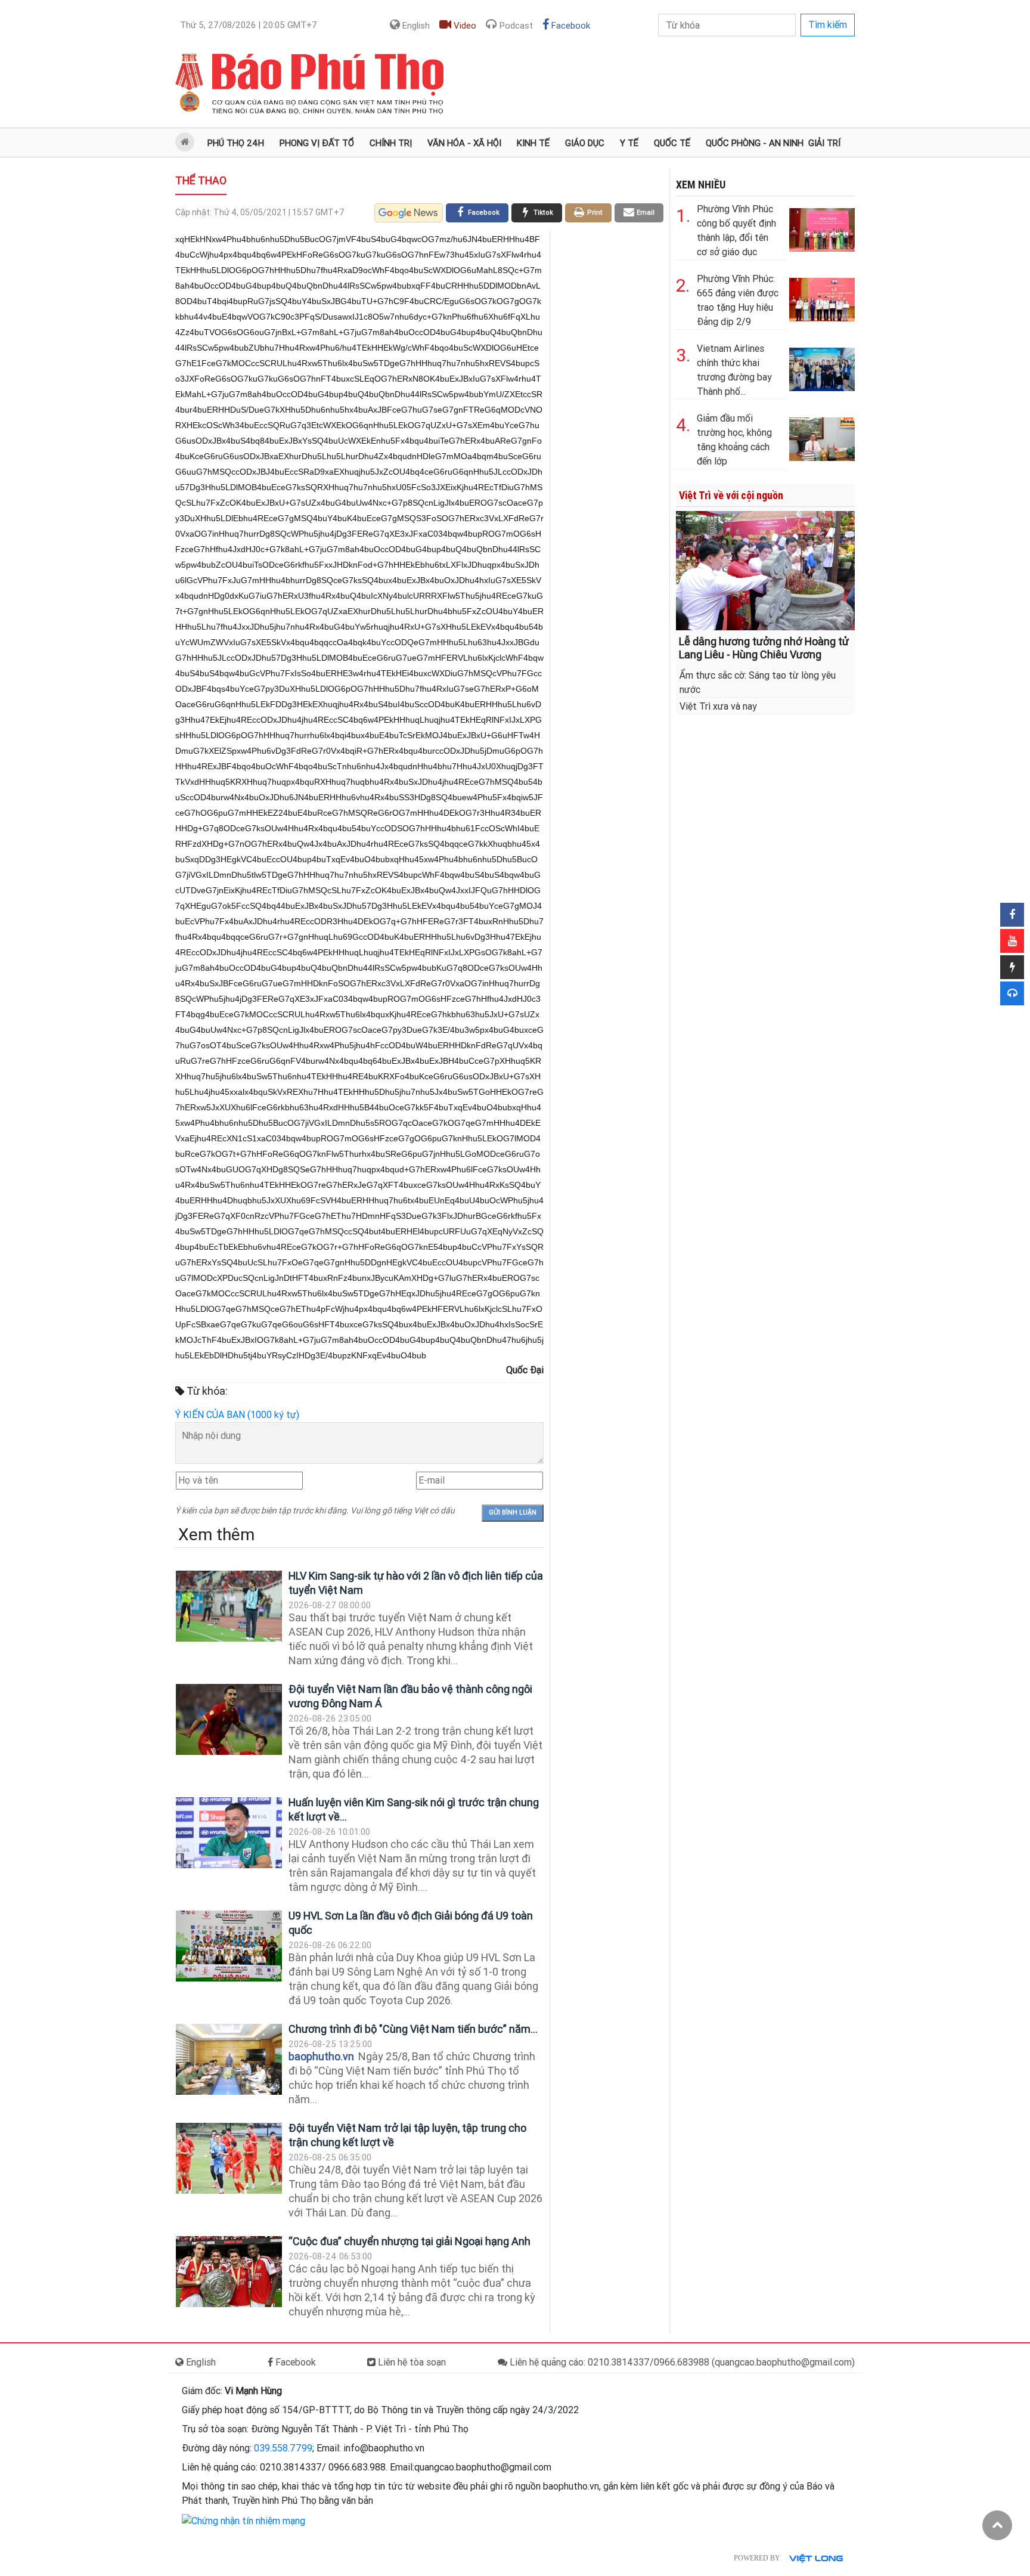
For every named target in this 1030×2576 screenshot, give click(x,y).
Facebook (570, 26)
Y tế (629, 143)
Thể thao (201, 180)
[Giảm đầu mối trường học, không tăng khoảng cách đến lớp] (822, 437)
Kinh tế (533, 143)
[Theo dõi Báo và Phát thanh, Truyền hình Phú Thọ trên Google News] (409, 213)
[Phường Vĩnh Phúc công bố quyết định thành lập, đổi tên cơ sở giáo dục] (822, 227)
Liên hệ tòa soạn (411, 2362)
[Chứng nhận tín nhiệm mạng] (243, 2520)
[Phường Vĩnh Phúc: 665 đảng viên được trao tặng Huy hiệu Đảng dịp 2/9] (822, 297)
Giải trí (824, 143)
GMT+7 (249, 25)
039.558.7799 (283, 2448)
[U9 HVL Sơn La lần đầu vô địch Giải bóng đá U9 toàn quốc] (229, 1946)
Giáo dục (585, 143)
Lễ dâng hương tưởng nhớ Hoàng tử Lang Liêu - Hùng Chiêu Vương (764, 648)
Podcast (515, 26)
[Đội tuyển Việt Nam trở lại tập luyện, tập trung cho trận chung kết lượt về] (229, 2158)
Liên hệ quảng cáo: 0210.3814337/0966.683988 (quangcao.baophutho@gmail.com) (681, 2362)
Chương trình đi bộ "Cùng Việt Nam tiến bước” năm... (413, 2029)
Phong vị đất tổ (317, 143)
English (415, 26)
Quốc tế (672, 143)
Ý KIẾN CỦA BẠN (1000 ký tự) (237, 1415)
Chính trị (391, 143)
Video (464, 26)
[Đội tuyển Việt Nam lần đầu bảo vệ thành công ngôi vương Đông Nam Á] (229, 1719)
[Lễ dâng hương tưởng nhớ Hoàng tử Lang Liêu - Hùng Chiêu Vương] (765, 570)
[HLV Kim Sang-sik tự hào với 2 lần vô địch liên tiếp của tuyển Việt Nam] (229, 1606)
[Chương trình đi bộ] (229, 2059)
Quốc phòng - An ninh (755, 143)
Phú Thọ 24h (236, 143)
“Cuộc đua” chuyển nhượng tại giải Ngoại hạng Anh (409, 2241)
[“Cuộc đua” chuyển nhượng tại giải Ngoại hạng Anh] (229, 2272)
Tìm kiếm (828, 25)
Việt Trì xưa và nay (718, 706)
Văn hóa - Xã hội (464, 143)
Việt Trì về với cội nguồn (731, 495)
